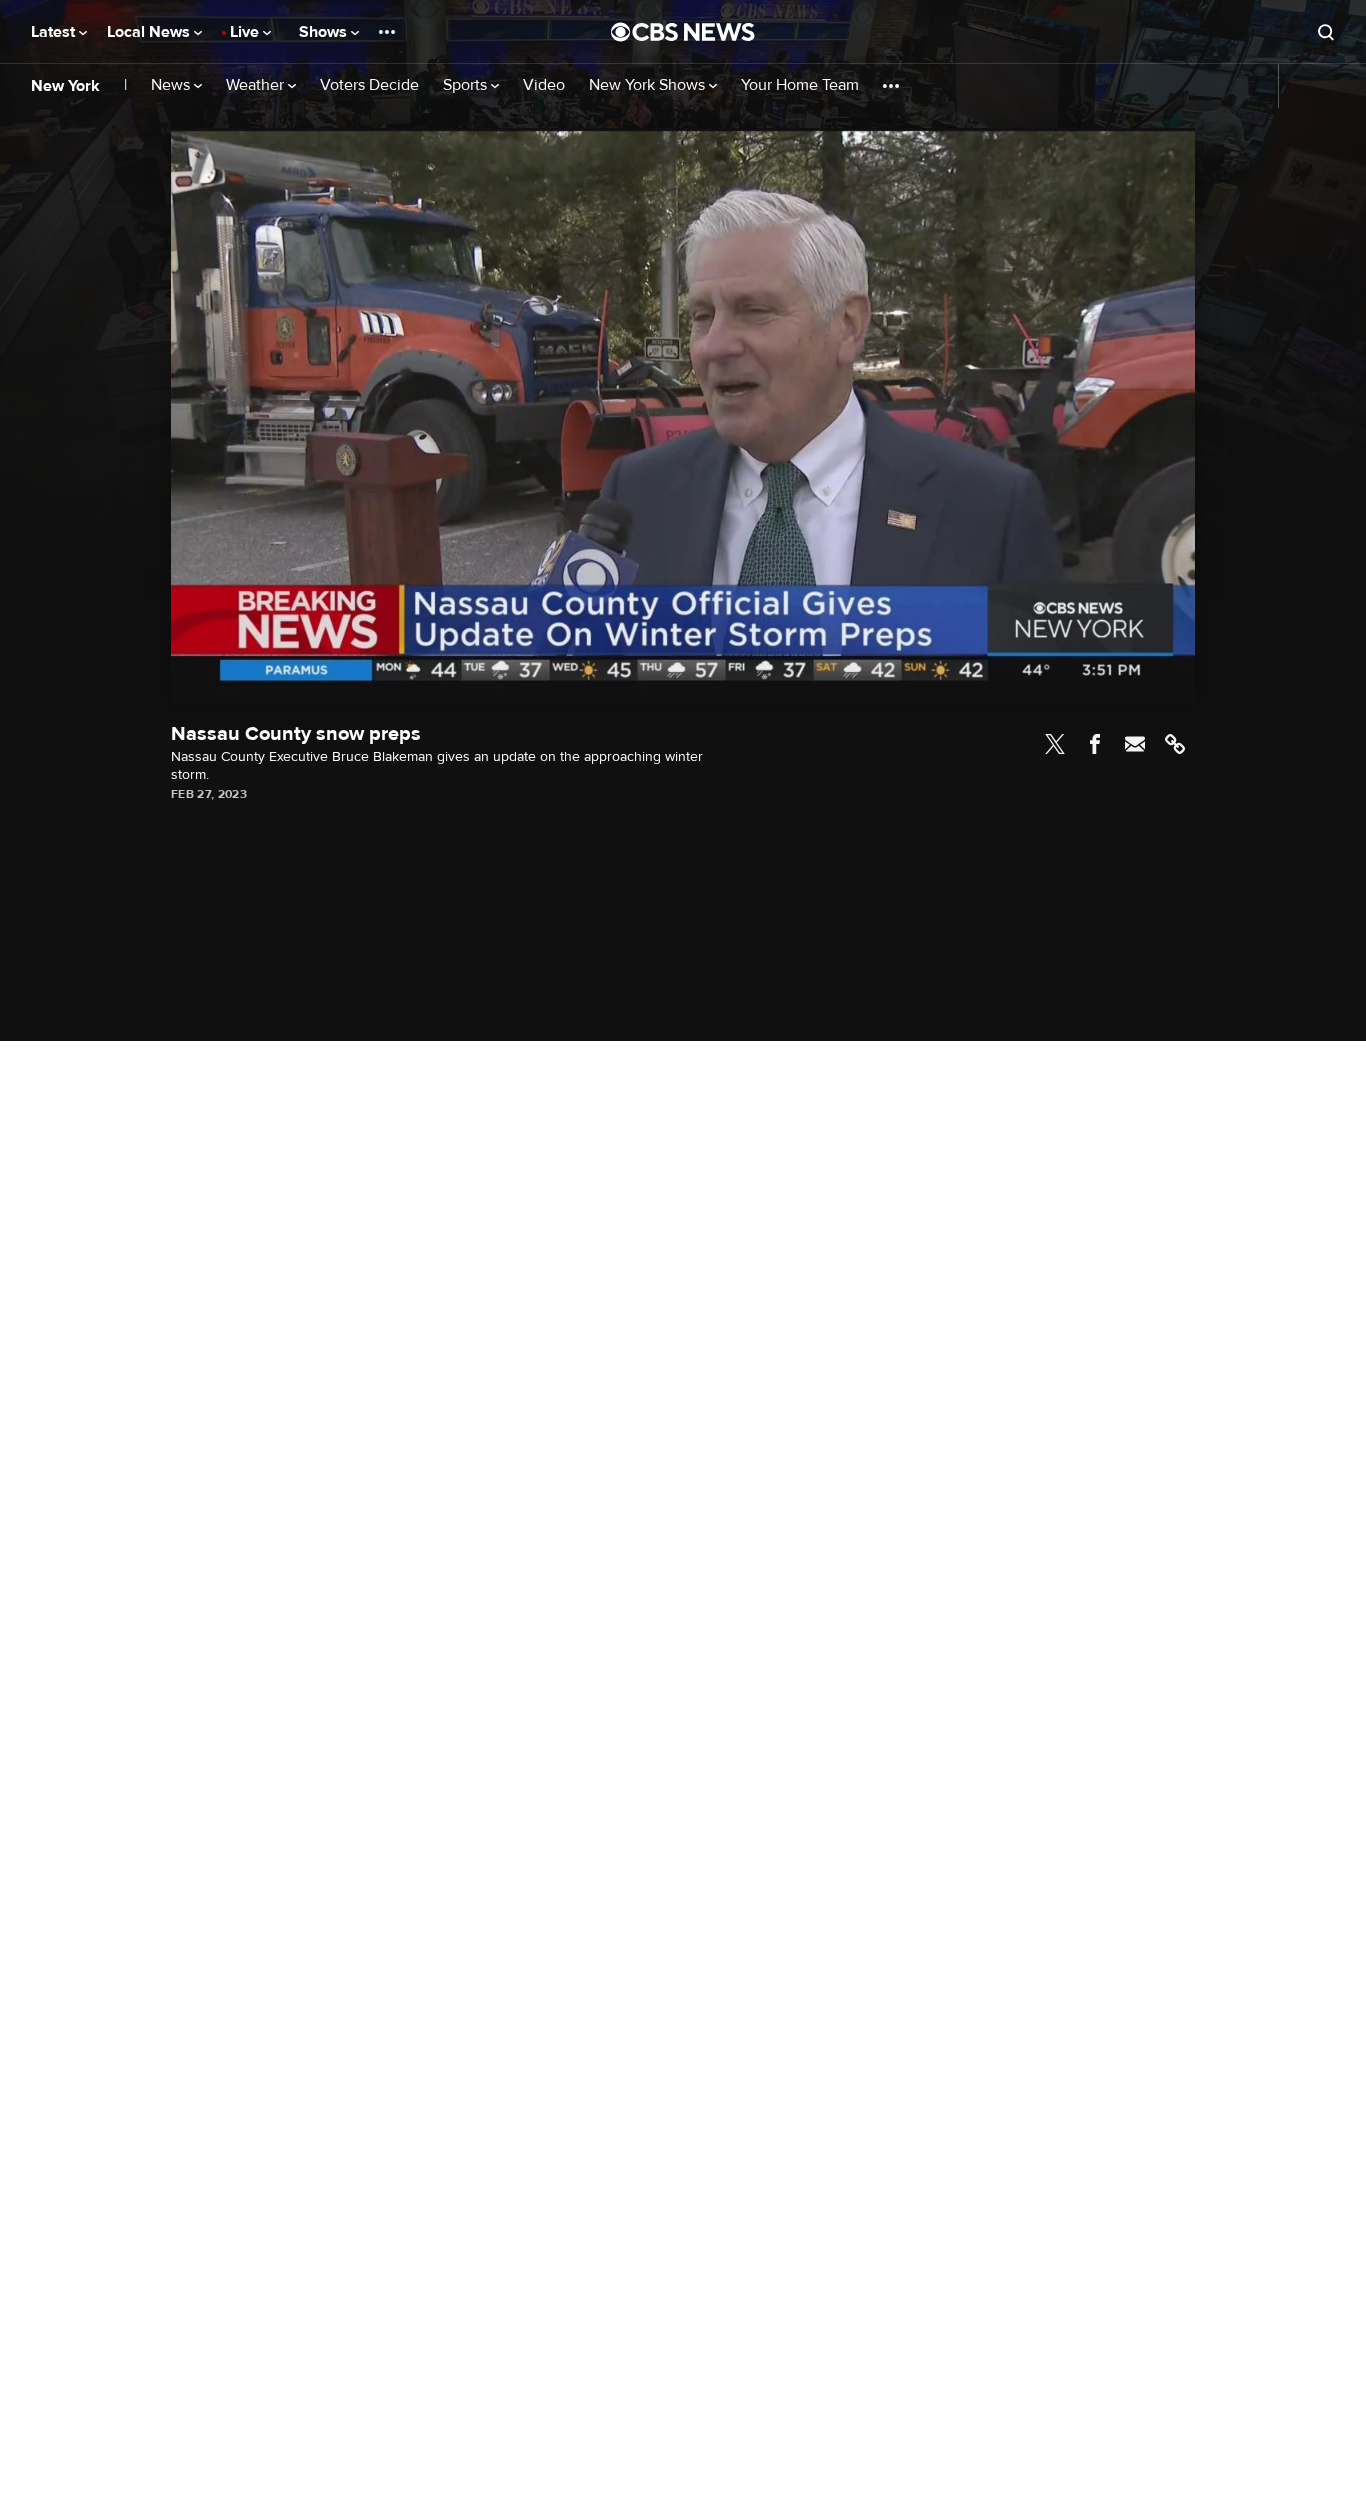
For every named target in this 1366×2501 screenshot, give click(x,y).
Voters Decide (369, 85)
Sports (467, 85)
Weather (257, 85)
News (172, 85)
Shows (325, 32)
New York (65, 86)
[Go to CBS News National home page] (683, 32)
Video (544, 85)
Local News (150, 32)
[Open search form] (1326, 32)
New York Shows (649, 85)
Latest (55, 32)
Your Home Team (800, 85)
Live (246, 32)
